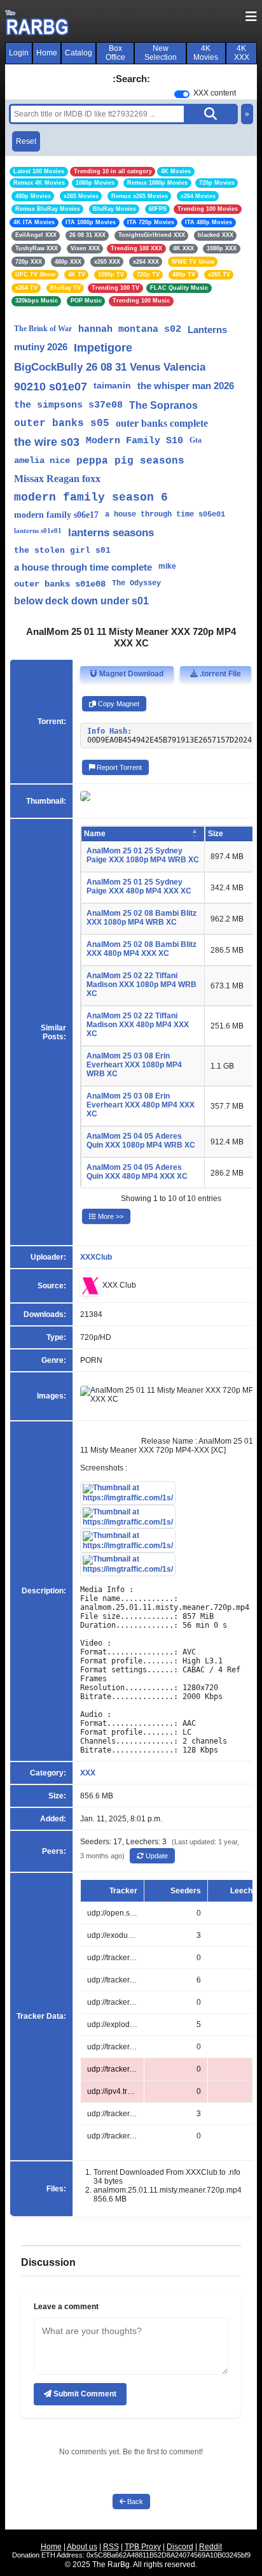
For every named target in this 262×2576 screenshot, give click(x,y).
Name (95, 834)
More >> (110, 1216)
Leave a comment (66, 2307)
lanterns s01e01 (38, 530)
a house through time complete (83, 567)
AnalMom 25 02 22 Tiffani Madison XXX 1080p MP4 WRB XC (141, 985)
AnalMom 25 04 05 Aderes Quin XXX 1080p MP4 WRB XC (141, 1141)
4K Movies (206, 53)
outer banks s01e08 (60, 584)
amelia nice (42, 460)
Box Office (115, 53)
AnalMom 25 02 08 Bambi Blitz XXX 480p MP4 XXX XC (141, 949)
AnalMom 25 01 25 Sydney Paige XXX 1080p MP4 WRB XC (143, 855)
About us (82, 2547)
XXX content (215, 93)
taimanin (112, 385)
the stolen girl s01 (62, 551)
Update (156, 1856)
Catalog (79, 53)
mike (167, 566)
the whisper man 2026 (186, 386)
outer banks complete (162, 423)
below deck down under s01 (81, 601)
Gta (196, 440)
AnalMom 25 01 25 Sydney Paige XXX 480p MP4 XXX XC (139, 886)
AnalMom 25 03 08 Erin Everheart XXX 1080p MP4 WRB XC (134, 1065)
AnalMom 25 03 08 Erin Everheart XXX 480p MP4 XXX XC (141, 1105)
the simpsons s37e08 (68, 405)
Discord (180, 2547)
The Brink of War (43, 329)
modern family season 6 (91, 497)
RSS (111, 2547)
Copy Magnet (118, 704)
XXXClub (96, 1257)
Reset (26, 141)
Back (134, 2501)
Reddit (210, 2547)
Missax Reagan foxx (57, 479)
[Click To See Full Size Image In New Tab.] (128, 1493)
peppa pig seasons (130, 461)
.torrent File (219, 674)
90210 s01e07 (51, 387)
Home (47, 53)
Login (19, 53)
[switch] (182, 94)
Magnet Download (130, 674)
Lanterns (207, 330)
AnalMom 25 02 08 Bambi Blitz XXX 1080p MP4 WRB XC (141, 918)
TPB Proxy (143, 2547)
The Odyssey (136, 583)
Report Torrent (118, 767)
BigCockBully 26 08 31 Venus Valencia (110, 367)
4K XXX (242, 53)
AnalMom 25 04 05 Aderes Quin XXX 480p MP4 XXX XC (137, 1172)
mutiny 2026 (41, 347)
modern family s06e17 (56, 515)
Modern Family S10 (134, 441)
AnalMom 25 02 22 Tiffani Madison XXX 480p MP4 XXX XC (138, 1025)
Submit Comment (84, 2394)
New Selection (161, 53)
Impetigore (103, 348)
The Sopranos (163, 405)
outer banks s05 (62, 423)
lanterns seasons (111, 533)
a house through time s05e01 (165, 515)
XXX (88, 1773)
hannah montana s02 (130, 330)
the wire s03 (47, 442)
